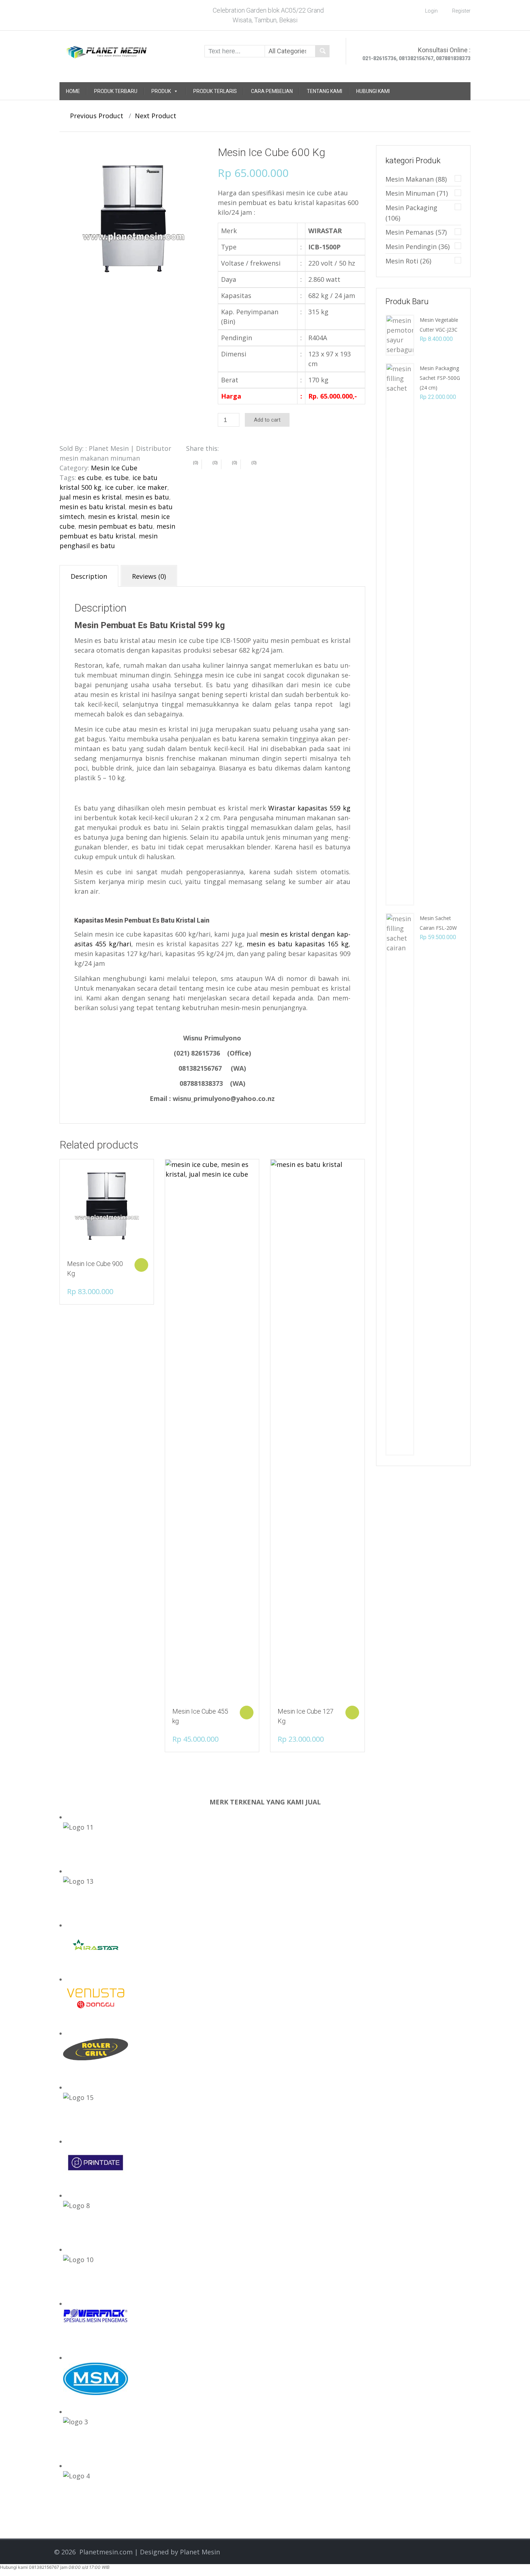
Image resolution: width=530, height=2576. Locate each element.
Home (73, 91)
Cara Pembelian (272, 91)
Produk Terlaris (215, 91)
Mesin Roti (402, 261)
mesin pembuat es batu (116, 526)
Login (431, 11)
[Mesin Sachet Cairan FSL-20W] (400, 1183)
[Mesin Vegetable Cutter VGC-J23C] (400, 334)
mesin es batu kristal (92, 507)
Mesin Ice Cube (114, 468)
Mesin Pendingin (411, 247)
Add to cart (267, 420)
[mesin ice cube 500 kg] (133, 219)
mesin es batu (147, 497)
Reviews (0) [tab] (149, 576)
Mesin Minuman (410, 193)
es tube (117, 478)
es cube (90, 478)
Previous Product (94, 116)
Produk (161, 91)
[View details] (107, 1206)
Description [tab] (89, 576)
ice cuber (119, 487)
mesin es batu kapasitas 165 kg (297, 944)
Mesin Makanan (410, 179)
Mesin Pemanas (410, 232)
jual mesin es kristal (90, 497)
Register (461, 11)
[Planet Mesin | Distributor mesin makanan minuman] (107, 50)
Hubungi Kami (373, 91)
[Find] (322, 51)
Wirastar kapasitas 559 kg (309, 808)
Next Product (158, 116)
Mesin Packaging (411, 208)
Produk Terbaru (116, 91)
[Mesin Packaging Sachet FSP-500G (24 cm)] (400, 634)
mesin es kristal (112, 516)
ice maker (152, 487)
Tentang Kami (324, 91)
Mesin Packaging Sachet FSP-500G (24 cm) (440, 378)
